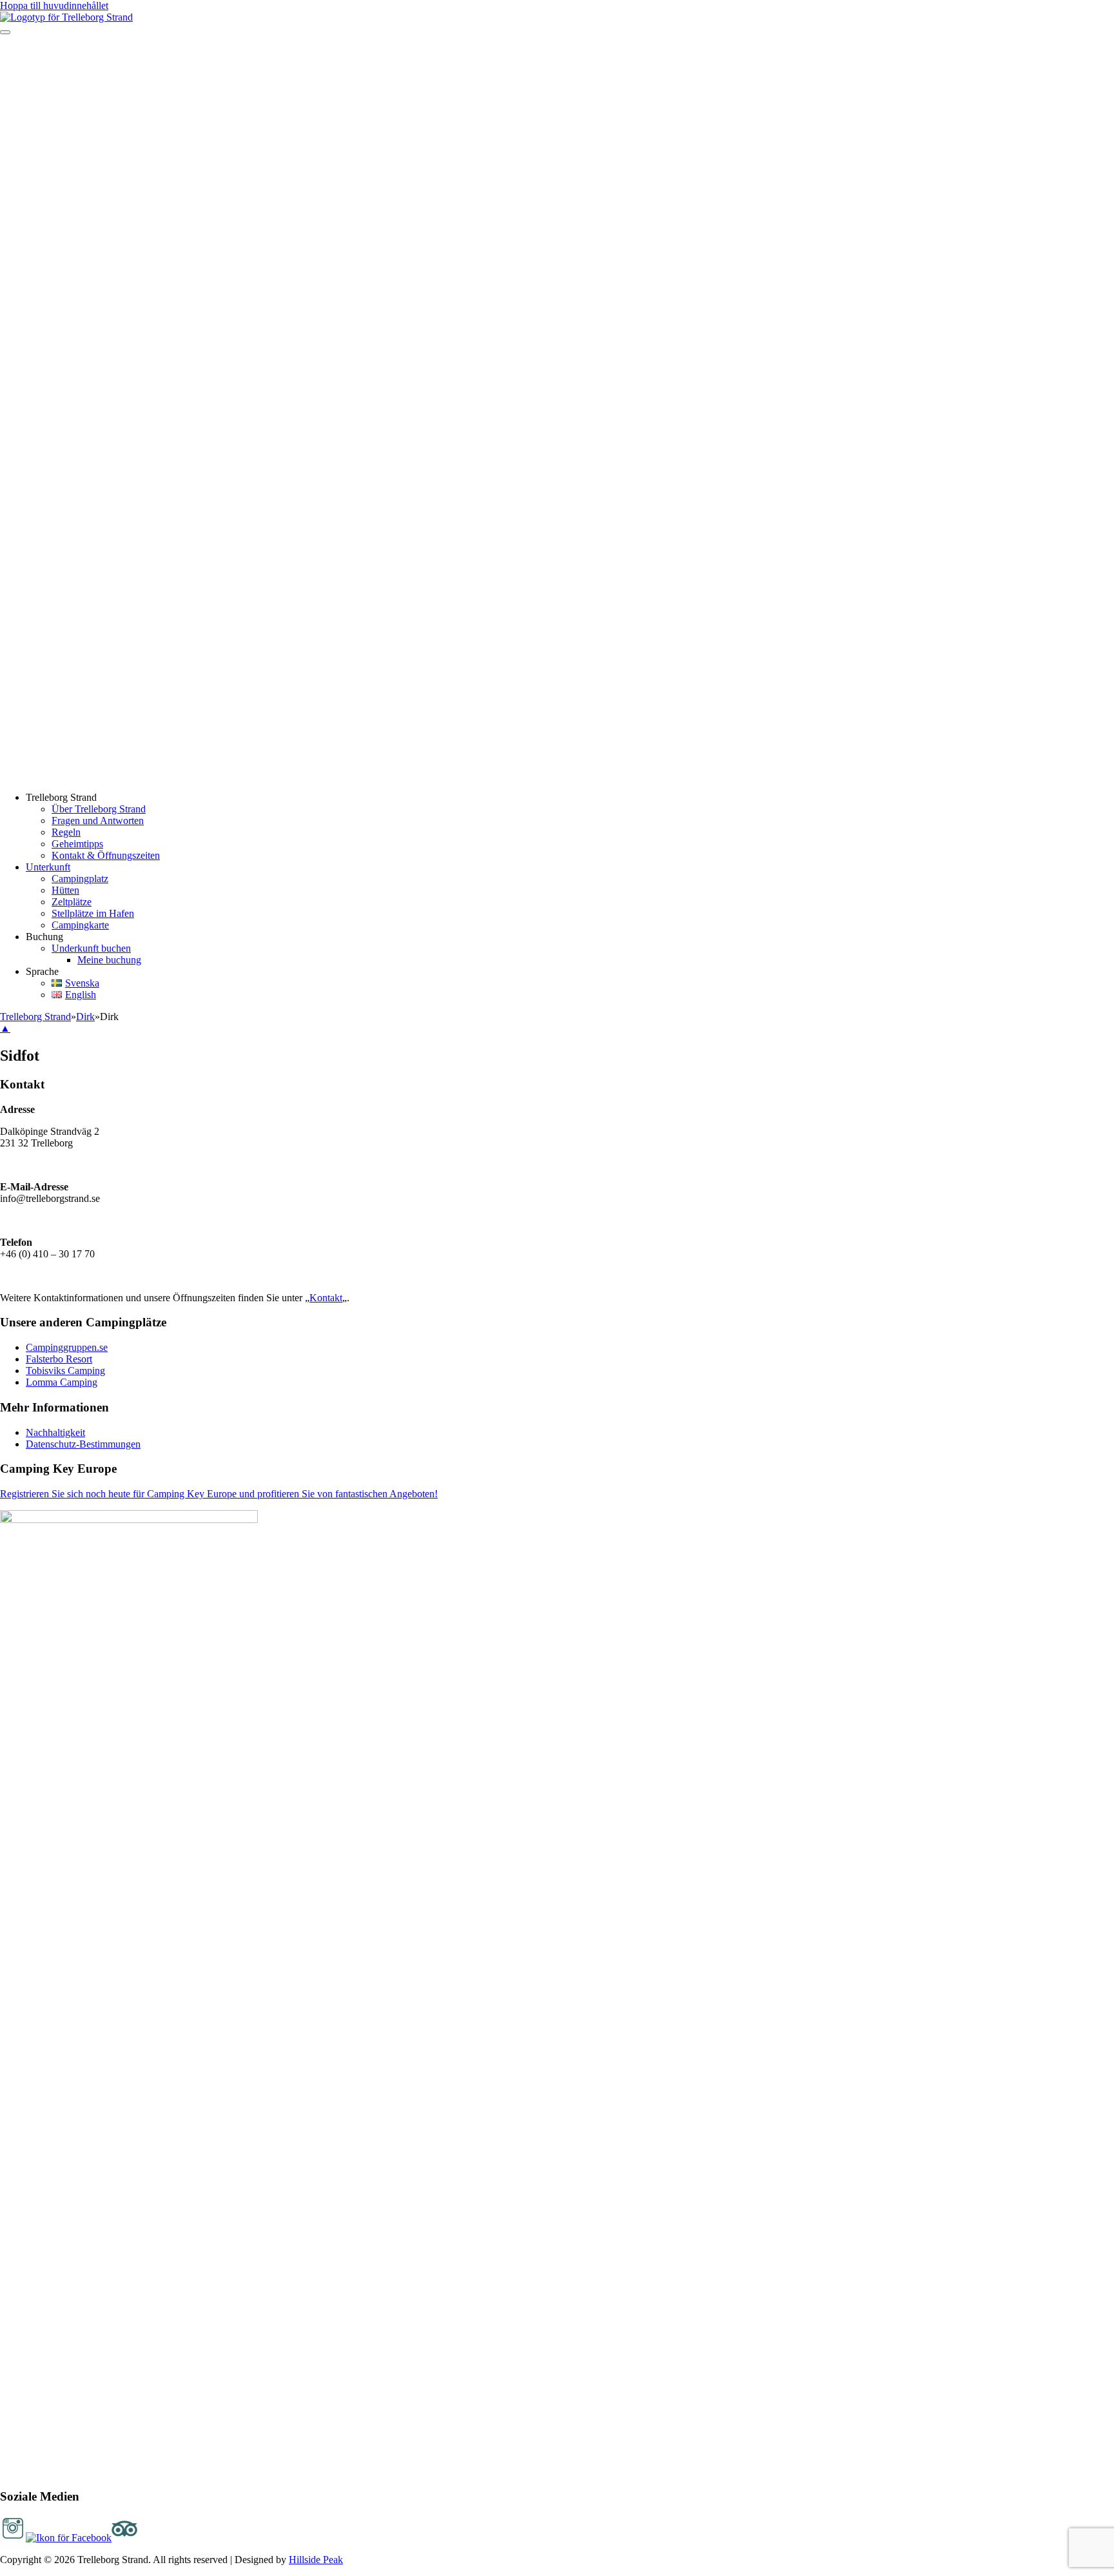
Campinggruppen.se (67, 1347)
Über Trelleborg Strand (99, 809)
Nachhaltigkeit (55, 1432)
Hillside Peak (316, 2560)
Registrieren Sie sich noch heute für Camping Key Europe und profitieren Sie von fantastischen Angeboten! (219, 1494)
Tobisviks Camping (65, 1371)
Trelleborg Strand (35, 1017)
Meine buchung (109, 960)
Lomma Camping (62, 1382)
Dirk (85, 1017)
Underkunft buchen (91, 948)
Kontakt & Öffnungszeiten (106, 855)
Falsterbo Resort (59, 1359)
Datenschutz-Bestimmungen (83, 1444)
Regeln (66, 832)
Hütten (65, 890)
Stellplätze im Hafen (93, 913)
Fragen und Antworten (98, 821)
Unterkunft (48, 867)
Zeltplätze (72, 902)
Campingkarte (80, 925)
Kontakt (326, 1298)
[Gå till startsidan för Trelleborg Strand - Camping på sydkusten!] (66, 17)
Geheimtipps (77, 844)
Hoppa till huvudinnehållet (54, 5)
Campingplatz (80, 879)
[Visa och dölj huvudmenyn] (5, 32)
